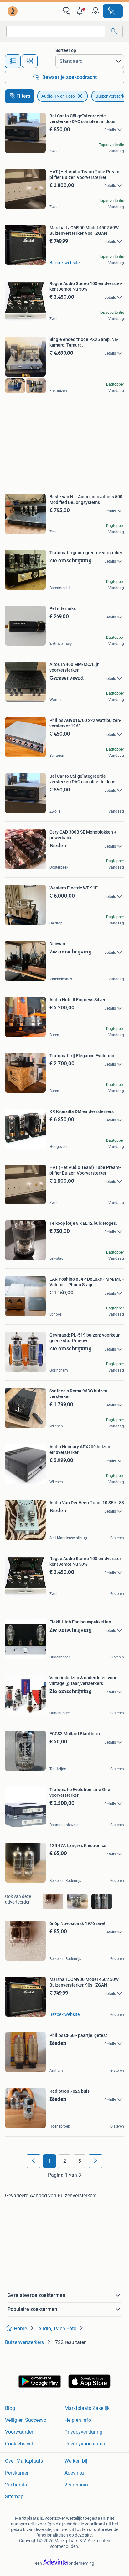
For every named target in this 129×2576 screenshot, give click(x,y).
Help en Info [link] (78, 2420)
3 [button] (80, 2161)
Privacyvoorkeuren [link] (85, 2444)
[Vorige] (34, 2161)
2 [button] (65, 2161)
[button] (81, 11)
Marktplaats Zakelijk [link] (87, 2408)
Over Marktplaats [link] (24, 2461)
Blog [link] (10, 2408)
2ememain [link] (76, 2485)
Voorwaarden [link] (20, 2432)
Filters (23, 96)
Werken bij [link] (76, 2461)
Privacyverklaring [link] (83, 2432)
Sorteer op (66, 50)
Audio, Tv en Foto (58, 96)
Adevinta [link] (74, 2473)
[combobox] (56, 31)
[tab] (13, 61)
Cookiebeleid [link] (19, 2444)
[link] (13, 11)
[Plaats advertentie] (113, 11)
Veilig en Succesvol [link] (26, 2420)
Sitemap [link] (14, 2497)
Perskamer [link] (17, 2473)
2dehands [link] (16, 2485)
